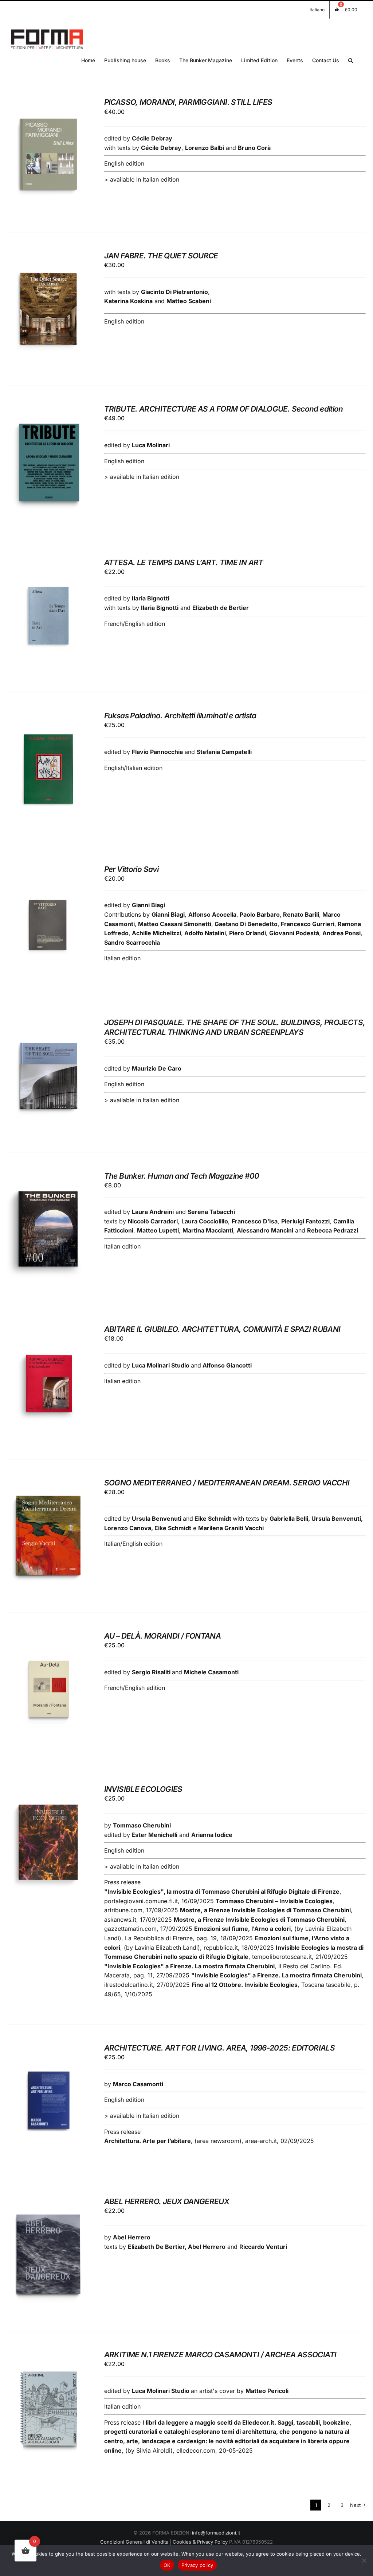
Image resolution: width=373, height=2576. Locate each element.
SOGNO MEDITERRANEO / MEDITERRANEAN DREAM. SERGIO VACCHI (227, 1483)
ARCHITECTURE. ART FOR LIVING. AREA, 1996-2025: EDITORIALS (219, 2048)
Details (48, 161)
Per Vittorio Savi (131, 869)
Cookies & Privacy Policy (200, 2542)
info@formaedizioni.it (216, 2533)
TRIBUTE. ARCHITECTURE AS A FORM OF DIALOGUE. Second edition (224, 409)
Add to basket (43, 153)
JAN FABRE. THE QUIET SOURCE (161, 256)
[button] (351, 60)
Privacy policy (197, 2565)
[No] (364, 2560)
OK (167, 2565)
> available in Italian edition (142, 179)
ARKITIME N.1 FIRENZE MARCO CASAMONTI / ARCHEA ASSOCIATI (220, 2355)
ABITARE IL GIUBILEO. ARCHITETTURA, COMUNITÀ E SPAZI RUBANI (222, 1329)
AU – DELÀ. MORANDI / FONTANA (163, 1636)
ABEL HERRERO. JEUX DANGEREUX (167, 2201)
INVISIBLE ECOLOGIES (143, 1789)
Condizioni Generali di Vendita (134, 2542)
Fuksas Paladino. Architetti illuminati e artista (180, 716)
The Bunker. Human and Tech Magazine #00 (182, 1176)
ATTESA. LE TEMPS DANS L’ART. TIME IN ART (184, 562)
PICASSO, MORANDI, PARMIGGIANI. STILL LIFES (188, 102)
